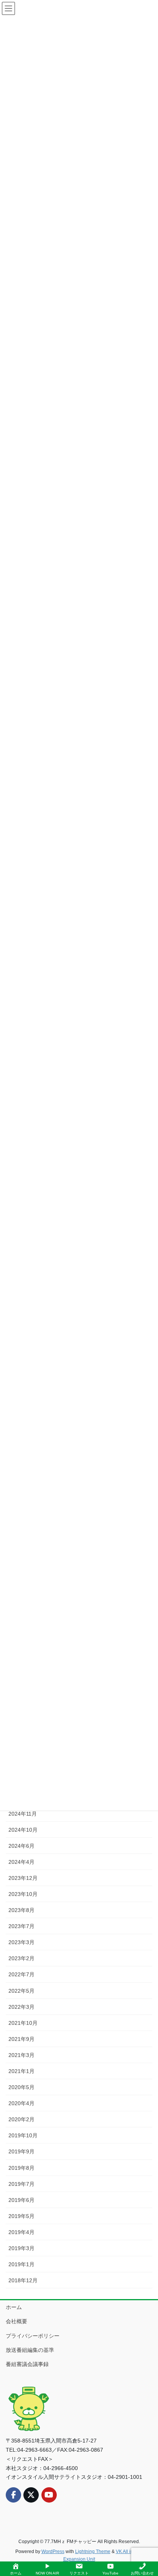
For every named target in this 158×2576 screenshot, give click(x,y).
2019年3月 (21, 2248)
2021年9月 (21, 2039)
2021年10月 (23, 2023)
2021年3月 (21, 2055)
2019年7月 (21, 2184)
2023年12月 (23, 1878)
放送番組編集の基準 (30, 2350)
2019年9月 (21, 2151)
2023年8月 (21, 1910)
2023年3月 (21, 1942)
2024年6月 (21, 1846)
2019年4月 (21, 2232)
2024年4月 (21, 1862)
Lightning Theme (93, 2552)
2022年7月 (21, 1974)
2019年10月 (23, 2135)
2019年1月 (21, 2264)
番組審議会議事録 (27, 2364)
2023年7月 (21, 1926)
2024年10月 (23, 1830)
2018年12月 (23, 2280)
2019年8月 (21, 2168)
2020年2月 (21, 2119)
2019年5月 (21, 2216)
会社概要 (16, 2321)
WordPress (53, 2552)
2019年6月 (21, 2200)
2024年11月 (23, 1814)
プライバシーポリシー (33, 2336)
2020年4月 (21, 2103)
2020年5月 (21, 2087)
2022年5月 (21, 1991)
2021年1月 (21, 2071)
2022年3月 (21, 2007)
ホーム (14, 2307)
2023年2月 (21, 1958)
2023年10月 (23, 1894)
